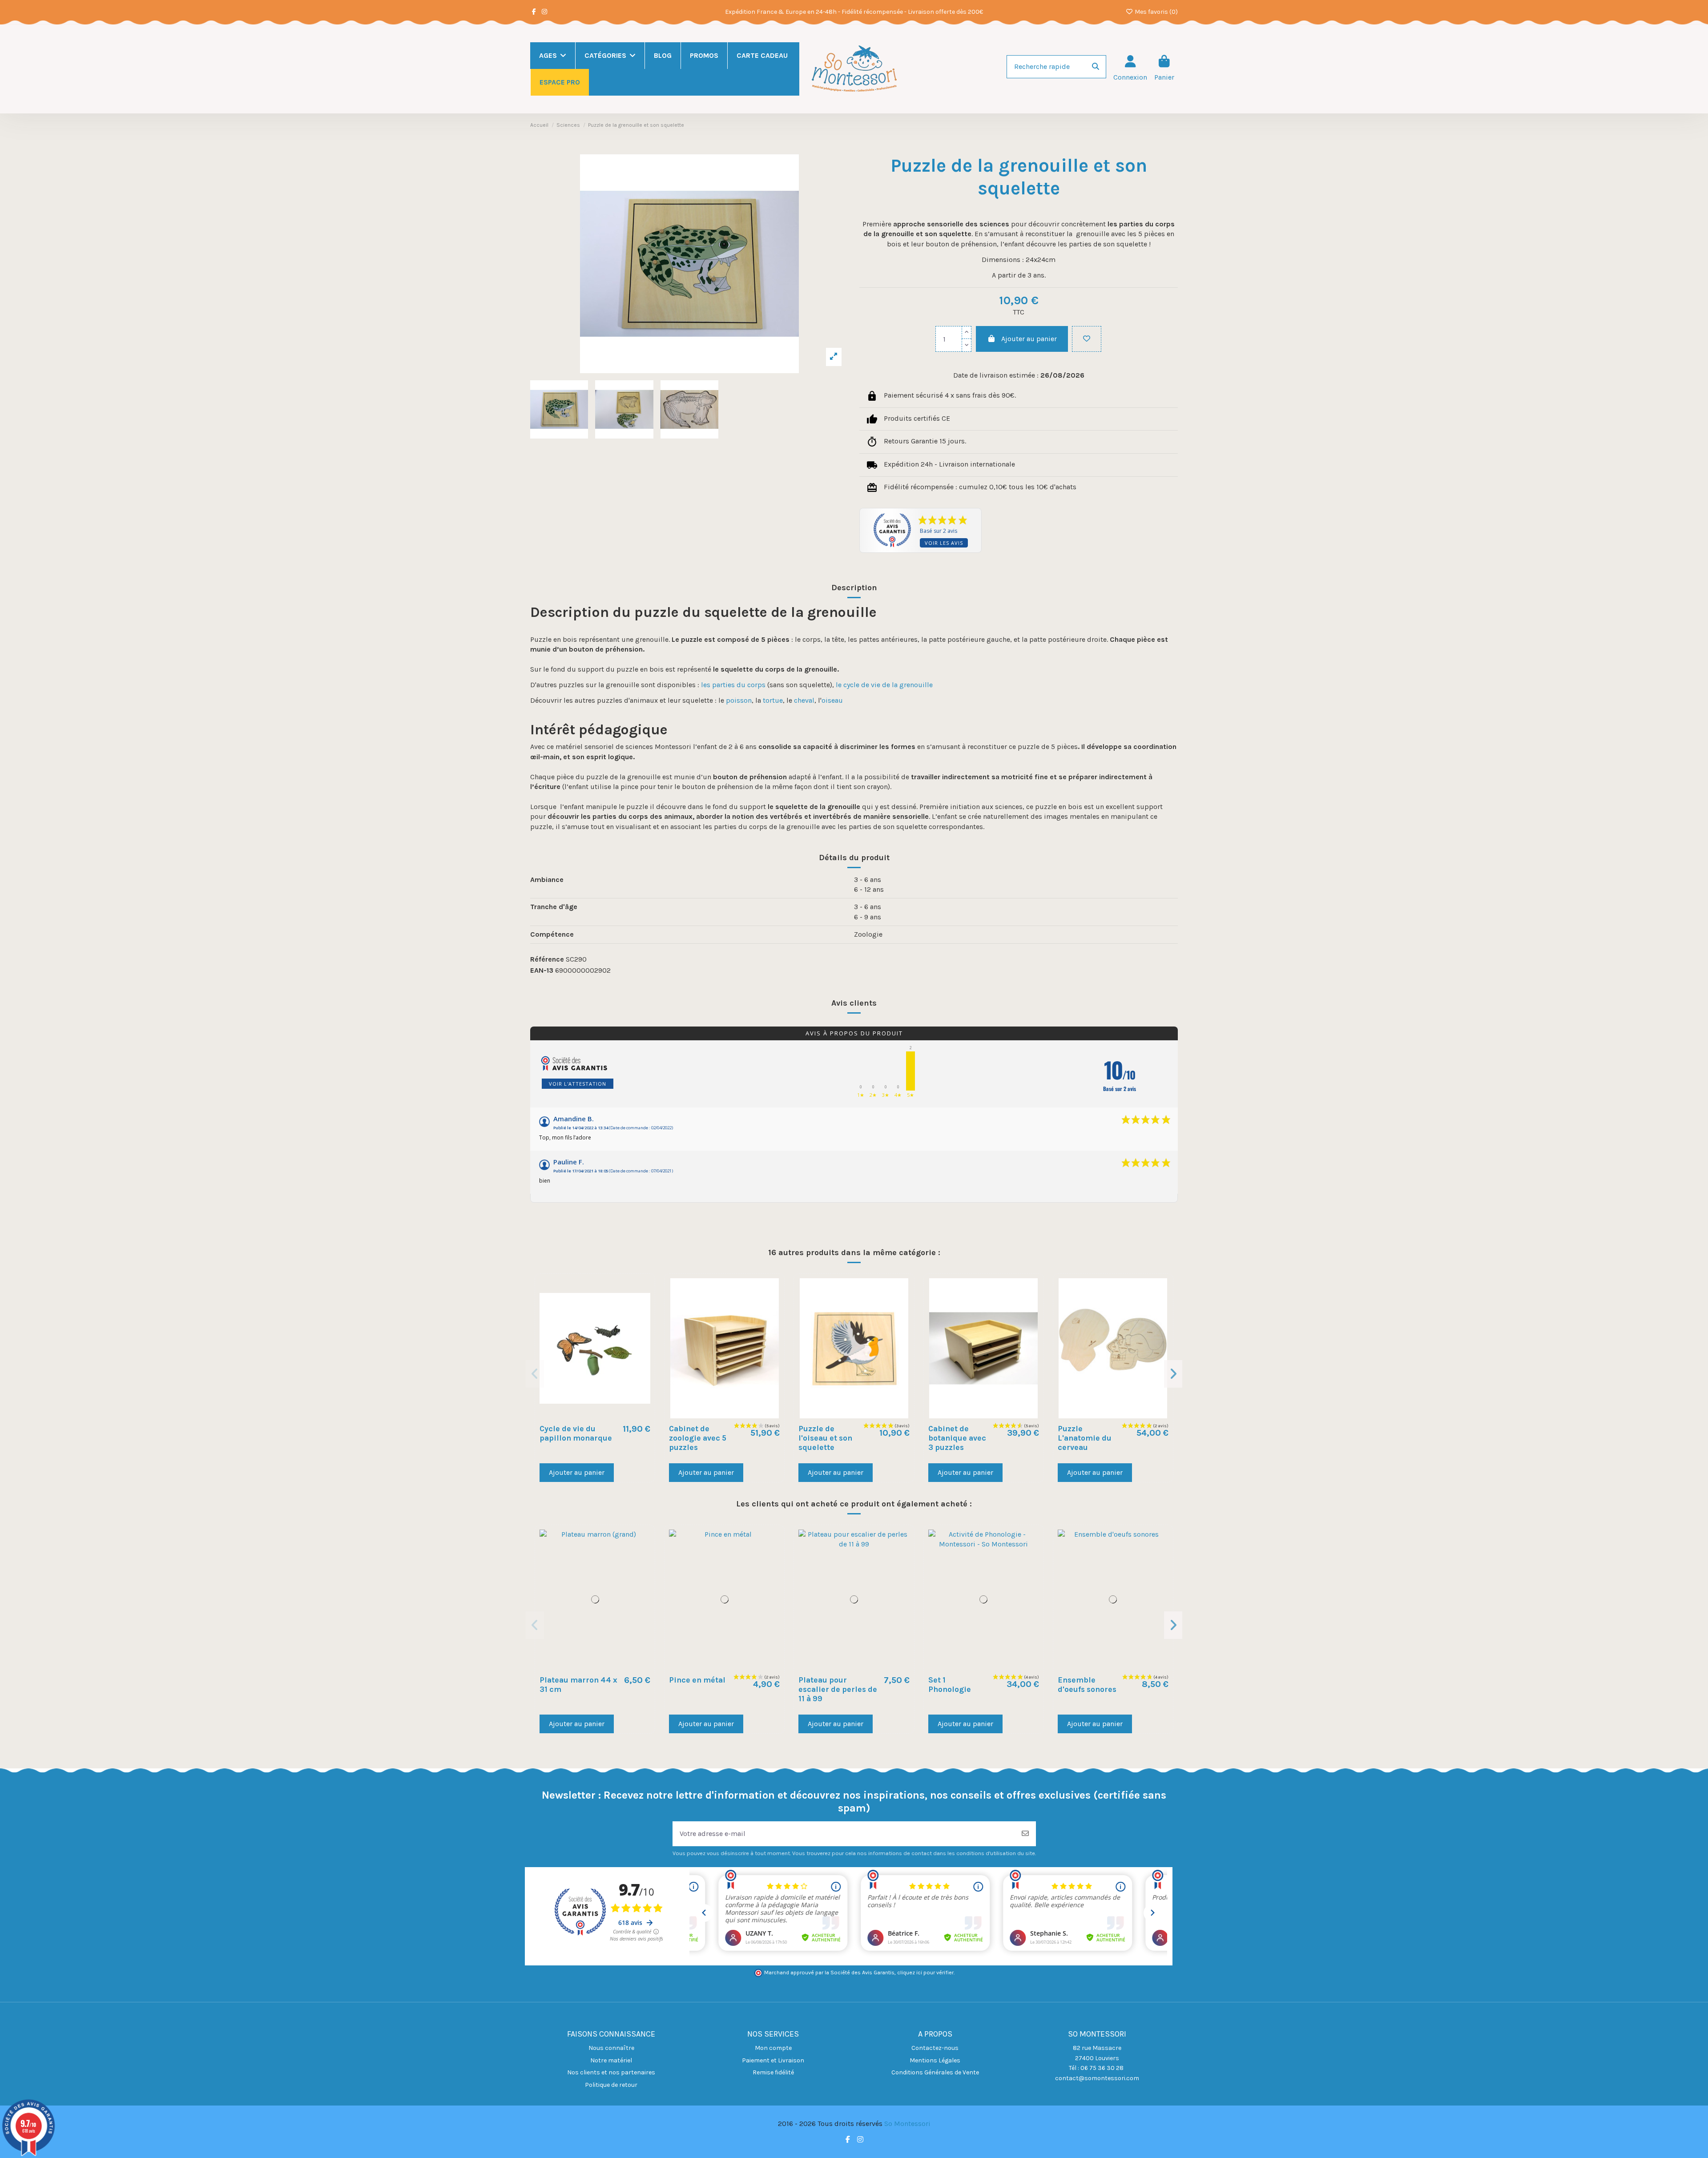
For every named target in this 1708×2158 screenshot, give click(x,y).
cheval (804, 700)
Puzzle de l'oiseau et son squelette (825, 1438)
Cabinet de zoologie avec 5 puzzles (698, 1438)
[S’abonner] (1025, 1834)
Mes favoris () (1156, 12)
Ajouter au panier (1029, 339)
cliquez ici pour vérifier (925, 1973)
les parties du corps (733, 685)
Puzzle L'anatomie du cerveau (1085, 1438)
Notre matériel (611, 2060)
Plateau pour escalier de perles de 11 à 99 (838, 1689)
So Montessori (907, 2124)
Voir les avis (944, 543)
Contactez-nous (935, 2048)
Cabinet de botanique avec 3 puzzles (957, 1438)
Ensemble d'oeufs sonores (1087, 1685)
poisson (739, 700)
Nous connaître (611, 2048)
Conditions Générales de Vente (935, 2072)
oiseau (832, 700)
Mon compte (773, 2048)
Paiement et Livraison (773, 2060)
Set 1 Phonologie (950, 1685)
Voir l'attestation (578, 1084)
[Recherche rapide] (1096, 67)
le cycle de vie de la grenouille (884, 685)
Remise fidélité (773, 2072)
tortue (773, 700)
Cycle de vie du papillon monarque (576, 1433)
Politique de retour (611, 2085)
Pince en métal (697, 1680)
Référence (547, 959)
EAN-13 (542, 970)
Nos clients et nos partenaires (611, 2072)
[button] (535, 1374)
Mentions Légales (935, 2060)
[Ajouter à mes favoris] (1087, 339)
